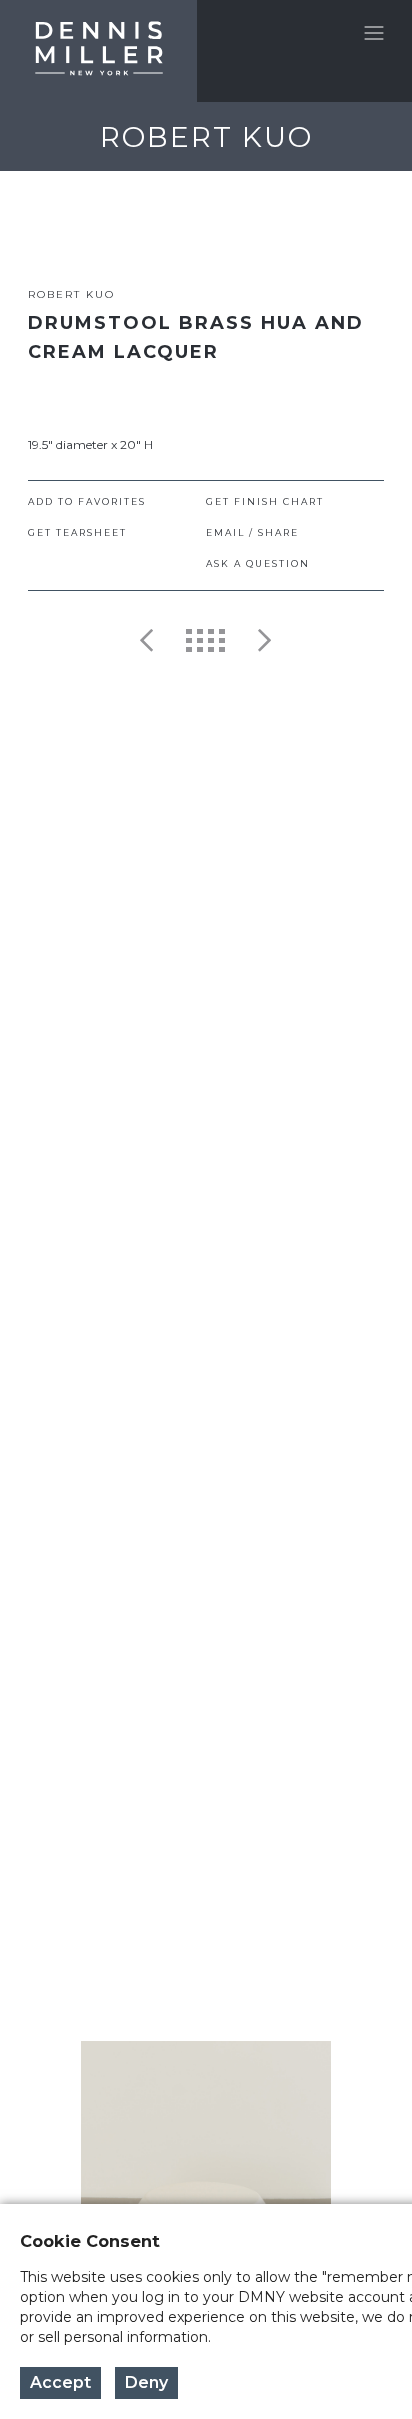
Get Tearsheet (77, 532)
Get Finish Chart (265, 501)
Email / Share (252, 532)
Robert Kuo (71, 294)
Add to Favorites (87, 501)
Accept (60, 2382)
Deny (146, 2382)
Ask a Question (258, 563)
